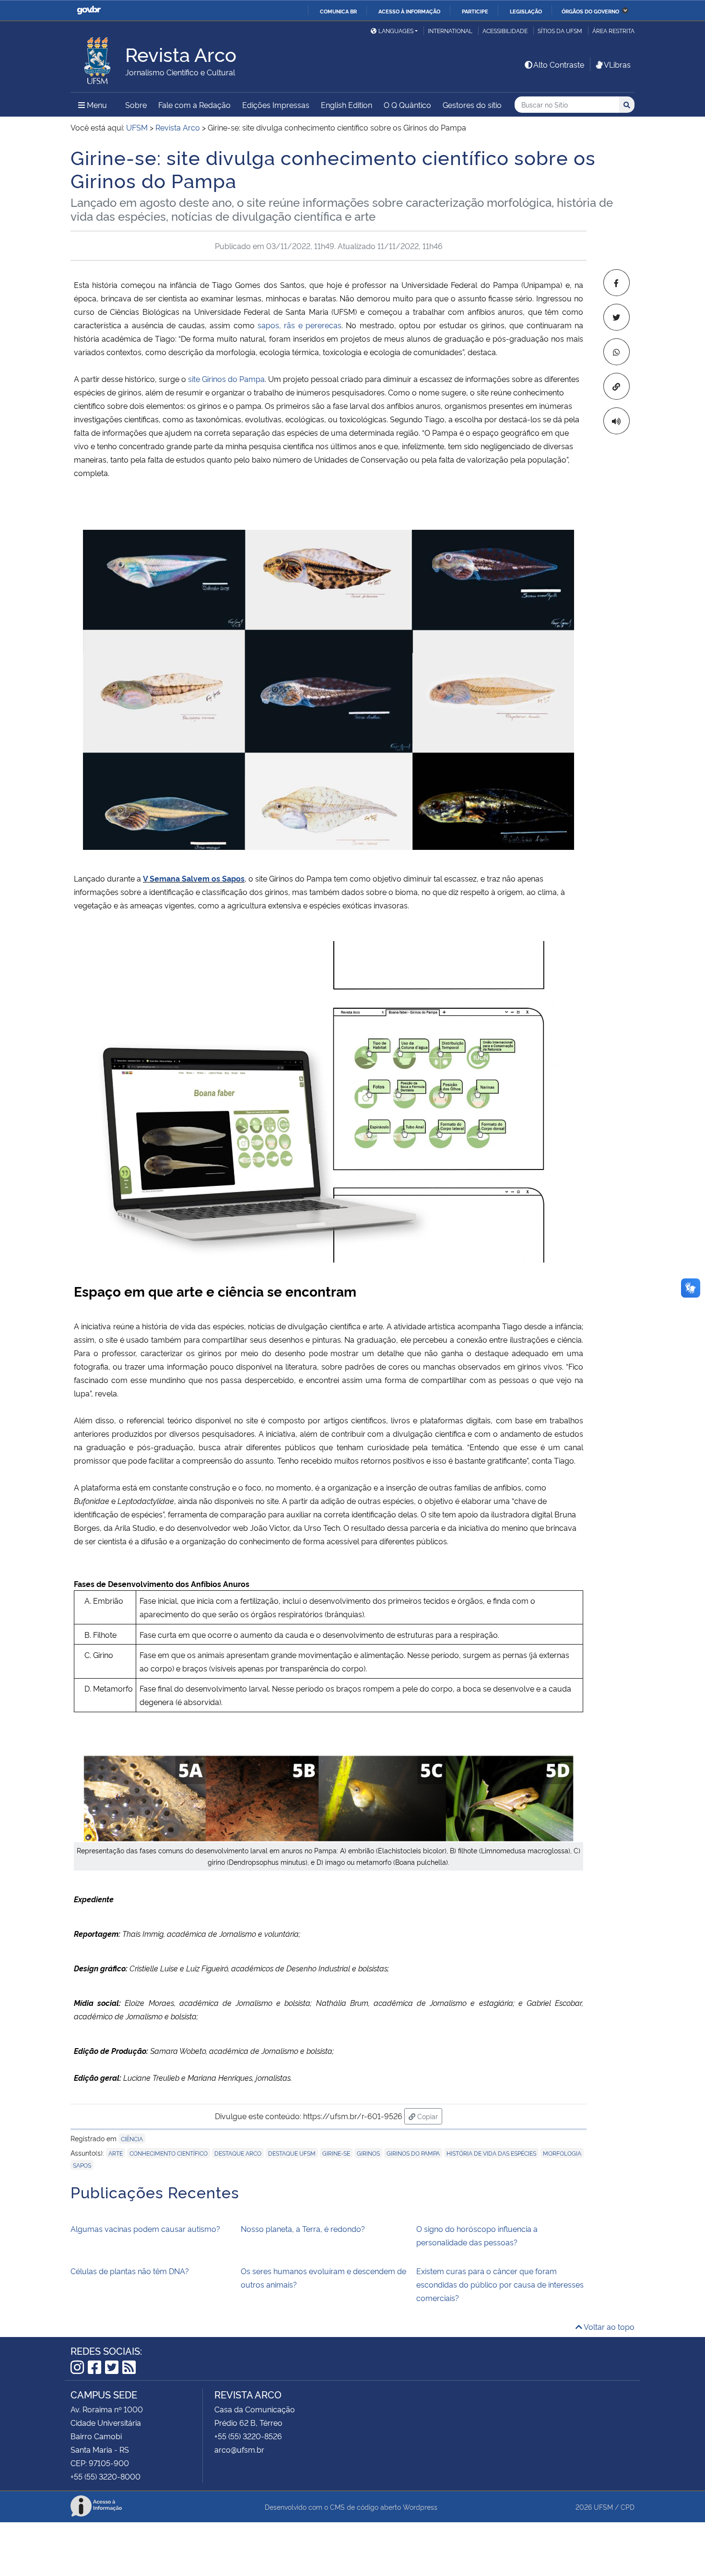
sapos (82, 2165)
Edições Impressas (276, 105)
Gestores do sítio (472, 105)
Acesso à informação (409, 11)
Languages (396, 30)
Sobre (136, 105)
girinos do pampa (413, 2153)
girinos (368, 2153)
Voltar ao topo (608, 2326)
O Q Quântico (407, 105)
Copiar (429, 2116)
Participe (475, 11)
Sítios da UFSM (560, 30)
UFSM (603, 2507)
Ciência (132, 2139)
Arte (116, 2153)
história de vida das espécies (491, 2153)
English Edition (347, 105)
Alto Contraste (559, 64)
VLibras (617, 64)
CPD (628, 2507)
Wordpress (420, 2507)
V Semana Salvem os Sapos (194, 878)
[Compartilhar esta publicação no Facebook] (617, 283)
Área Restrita (613, 30)
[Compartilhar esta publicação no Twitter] (617, 317)
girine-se (336, 2153)
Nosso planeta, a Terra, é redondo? (303, 2229)
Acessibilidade (505, 30)
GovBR (89, 10)
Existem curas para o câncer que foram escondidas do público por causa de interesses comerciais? (500, 2284)
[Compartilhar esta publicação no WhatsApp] (617, 352)
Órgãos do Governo (590, 11)
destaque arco (238, 2153)
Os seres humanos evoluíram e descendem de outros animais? (323, 2278)
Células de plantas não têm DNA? (130, 2271)
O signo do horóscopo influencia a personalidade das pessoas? (477, 2235)
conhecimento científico (169, 2153)
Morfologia (562, 2153)
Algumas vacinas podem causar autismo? (145, 2229)
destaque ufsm (292, 2153)
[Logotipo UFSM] (98, 58)
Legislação (526, 11)
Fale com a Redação (194, 105)
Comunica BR (338, 11)
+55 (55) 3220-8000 (106, 2476)
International (450, 30)
